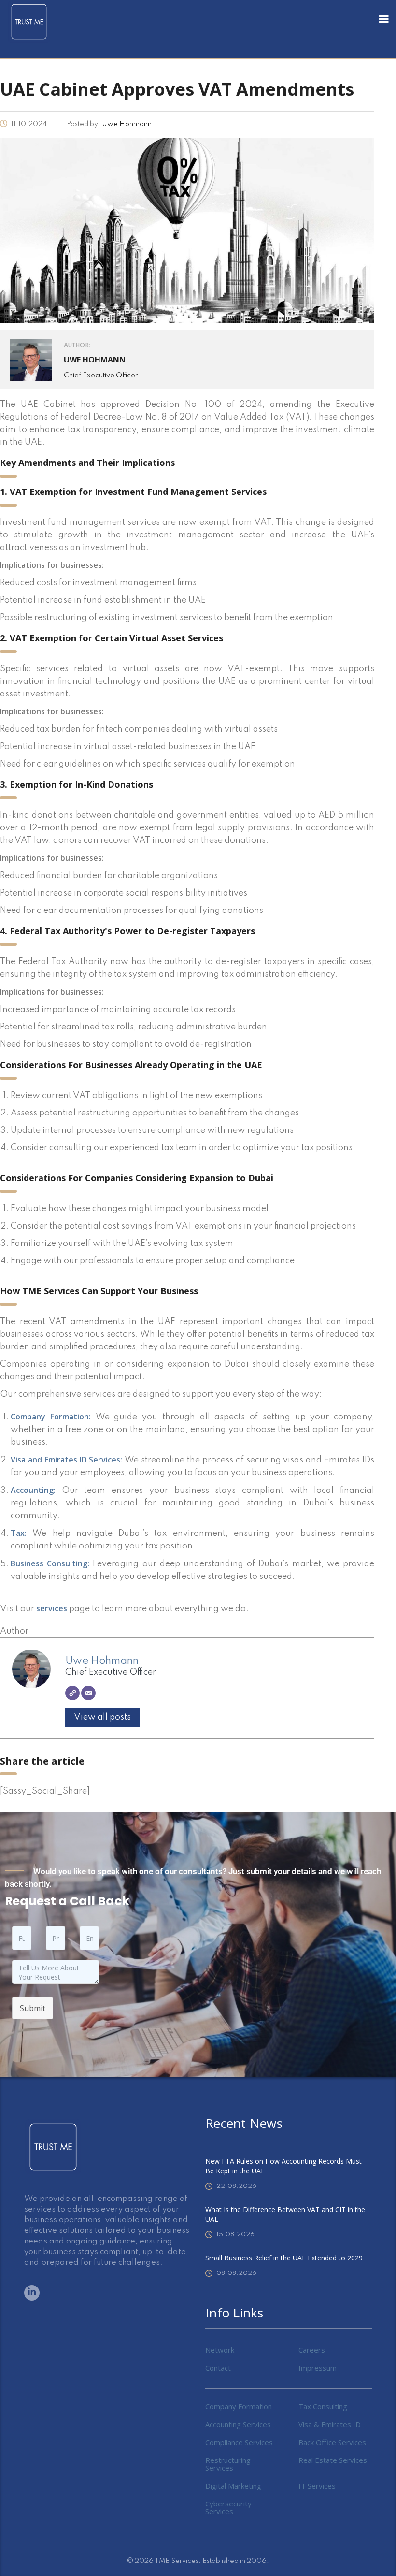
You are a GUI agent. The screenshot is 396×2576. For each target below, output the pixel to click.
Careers (312, 2350)
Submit (33, 2008)
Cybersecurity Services (228, 2507)
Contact (218, 2368)
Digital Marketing (233, 2486)
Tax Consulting (323, 2406)
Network (220, 2350)
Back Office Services (332, 2442)
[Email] (88, 1693)
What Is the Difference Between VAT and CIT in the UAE (285, 2214)
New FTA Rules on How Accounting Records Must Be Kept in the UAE (283, 2166)
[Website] (72, 1693)
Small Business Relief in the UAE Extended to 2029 (284, 2258)
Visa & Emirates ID (330, 2424)
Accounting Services (238, 2424)
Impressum (318, 2368)
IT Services (317, 2486)
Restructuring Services (228, 2464)
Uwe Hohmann (102, 1661)
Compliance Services (239, 2442)
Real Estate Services (333, 2460)
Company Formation (239, 2406)
